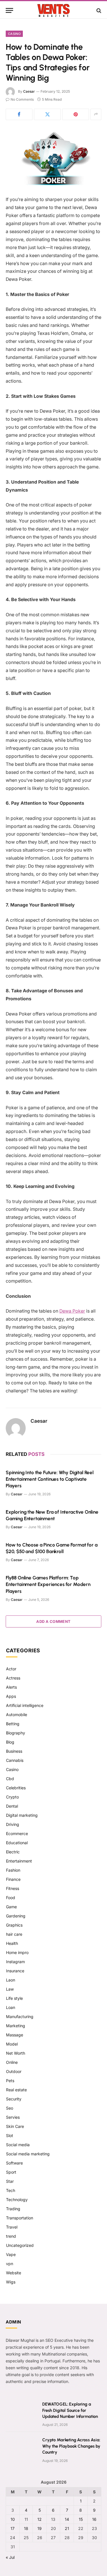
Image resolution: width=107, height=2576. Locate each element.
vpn (10, 2264)
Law (10, 1989)
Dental (12, 1806)
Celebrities (16, 1788)
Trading (13, 2209)
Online (12, 2062)
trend (11, 2236)
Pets (10, 2081)
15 (81, 2519)
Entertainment (19, 1861)
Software (14, 2163)
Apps (11, 1696)
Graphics (14, 1925)
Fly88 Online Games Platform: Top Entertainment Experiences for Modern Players (48, 1584)
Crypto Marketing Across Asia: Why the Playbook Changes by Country (71, 2446)
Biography (16, 1733)
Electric (13, 1852)
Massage (15, 2035)
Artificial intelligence (25, 1705)
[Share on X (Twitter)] (47, 114)
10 (13, 2519)
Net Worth (16, 2053)
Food (11, 1898)
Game (11, 1907)
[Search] (98, 10)
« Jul (10, 2557)
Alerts (11, 1687)
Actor (11, 1669)
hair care (14, 1934)
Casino (14, 34)
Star (10, 2181)
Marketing (16, 2026)
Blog (10, 1742)
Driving (13, 1824)
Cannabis (15, 1760)
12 (40, 2519)
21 (67, 2528)
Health (12, 1943)
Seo (10, 2108)
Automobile (17, 1715)
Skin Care (15, 2126)
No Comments (22, 99)
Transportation (20, 2218)
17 (13, 2528)
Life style (14, 1998)
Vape (11, 2254)
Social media (18, 2145)
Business (14, 1751)
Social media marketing (28, 2154)
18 (26, 2528)
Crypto (12, 1797)
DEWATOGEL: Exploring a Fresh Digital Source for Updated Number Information (70, 2410)
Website (14, 2273)
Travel (12, 2227)
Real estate (16, 2090)
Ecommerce (17, 1833)
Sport (11, 2172)
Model (12, 2044)
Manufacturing (20, 2017)
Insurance (15, 1971)
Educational (17, 1843)
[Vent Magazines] (53, 10)
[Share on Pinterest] (76, 114)
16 (94, 2519)
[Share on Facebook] (19, 114)
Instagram (15, 1962)
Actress (13, 1678)
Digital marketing (22, 1815)
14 (67, 2519)
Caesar (29, 91)
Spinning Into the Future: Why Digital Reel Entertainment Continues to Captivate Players (50, 1479)
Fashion (13, 1870)
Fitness (13, 1888)
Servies (13, 2117)
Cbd (10, 1779)
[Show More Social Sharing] (96, 114)
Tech (11, 2190)
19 (40, 2528)
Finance (13, 1879)
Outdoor (14, 2071)
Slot (10, 2135)
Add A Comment (53, 1621)
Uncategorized (20, 2245)
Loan (11, 2007)
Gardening (16, 1916)
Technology (17, 2200)
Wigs (11, 2282)
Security (14, 2099)
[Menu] (9, 10)
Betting (13, 1724)
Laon (11, 1980)
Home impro (17, 1952)
